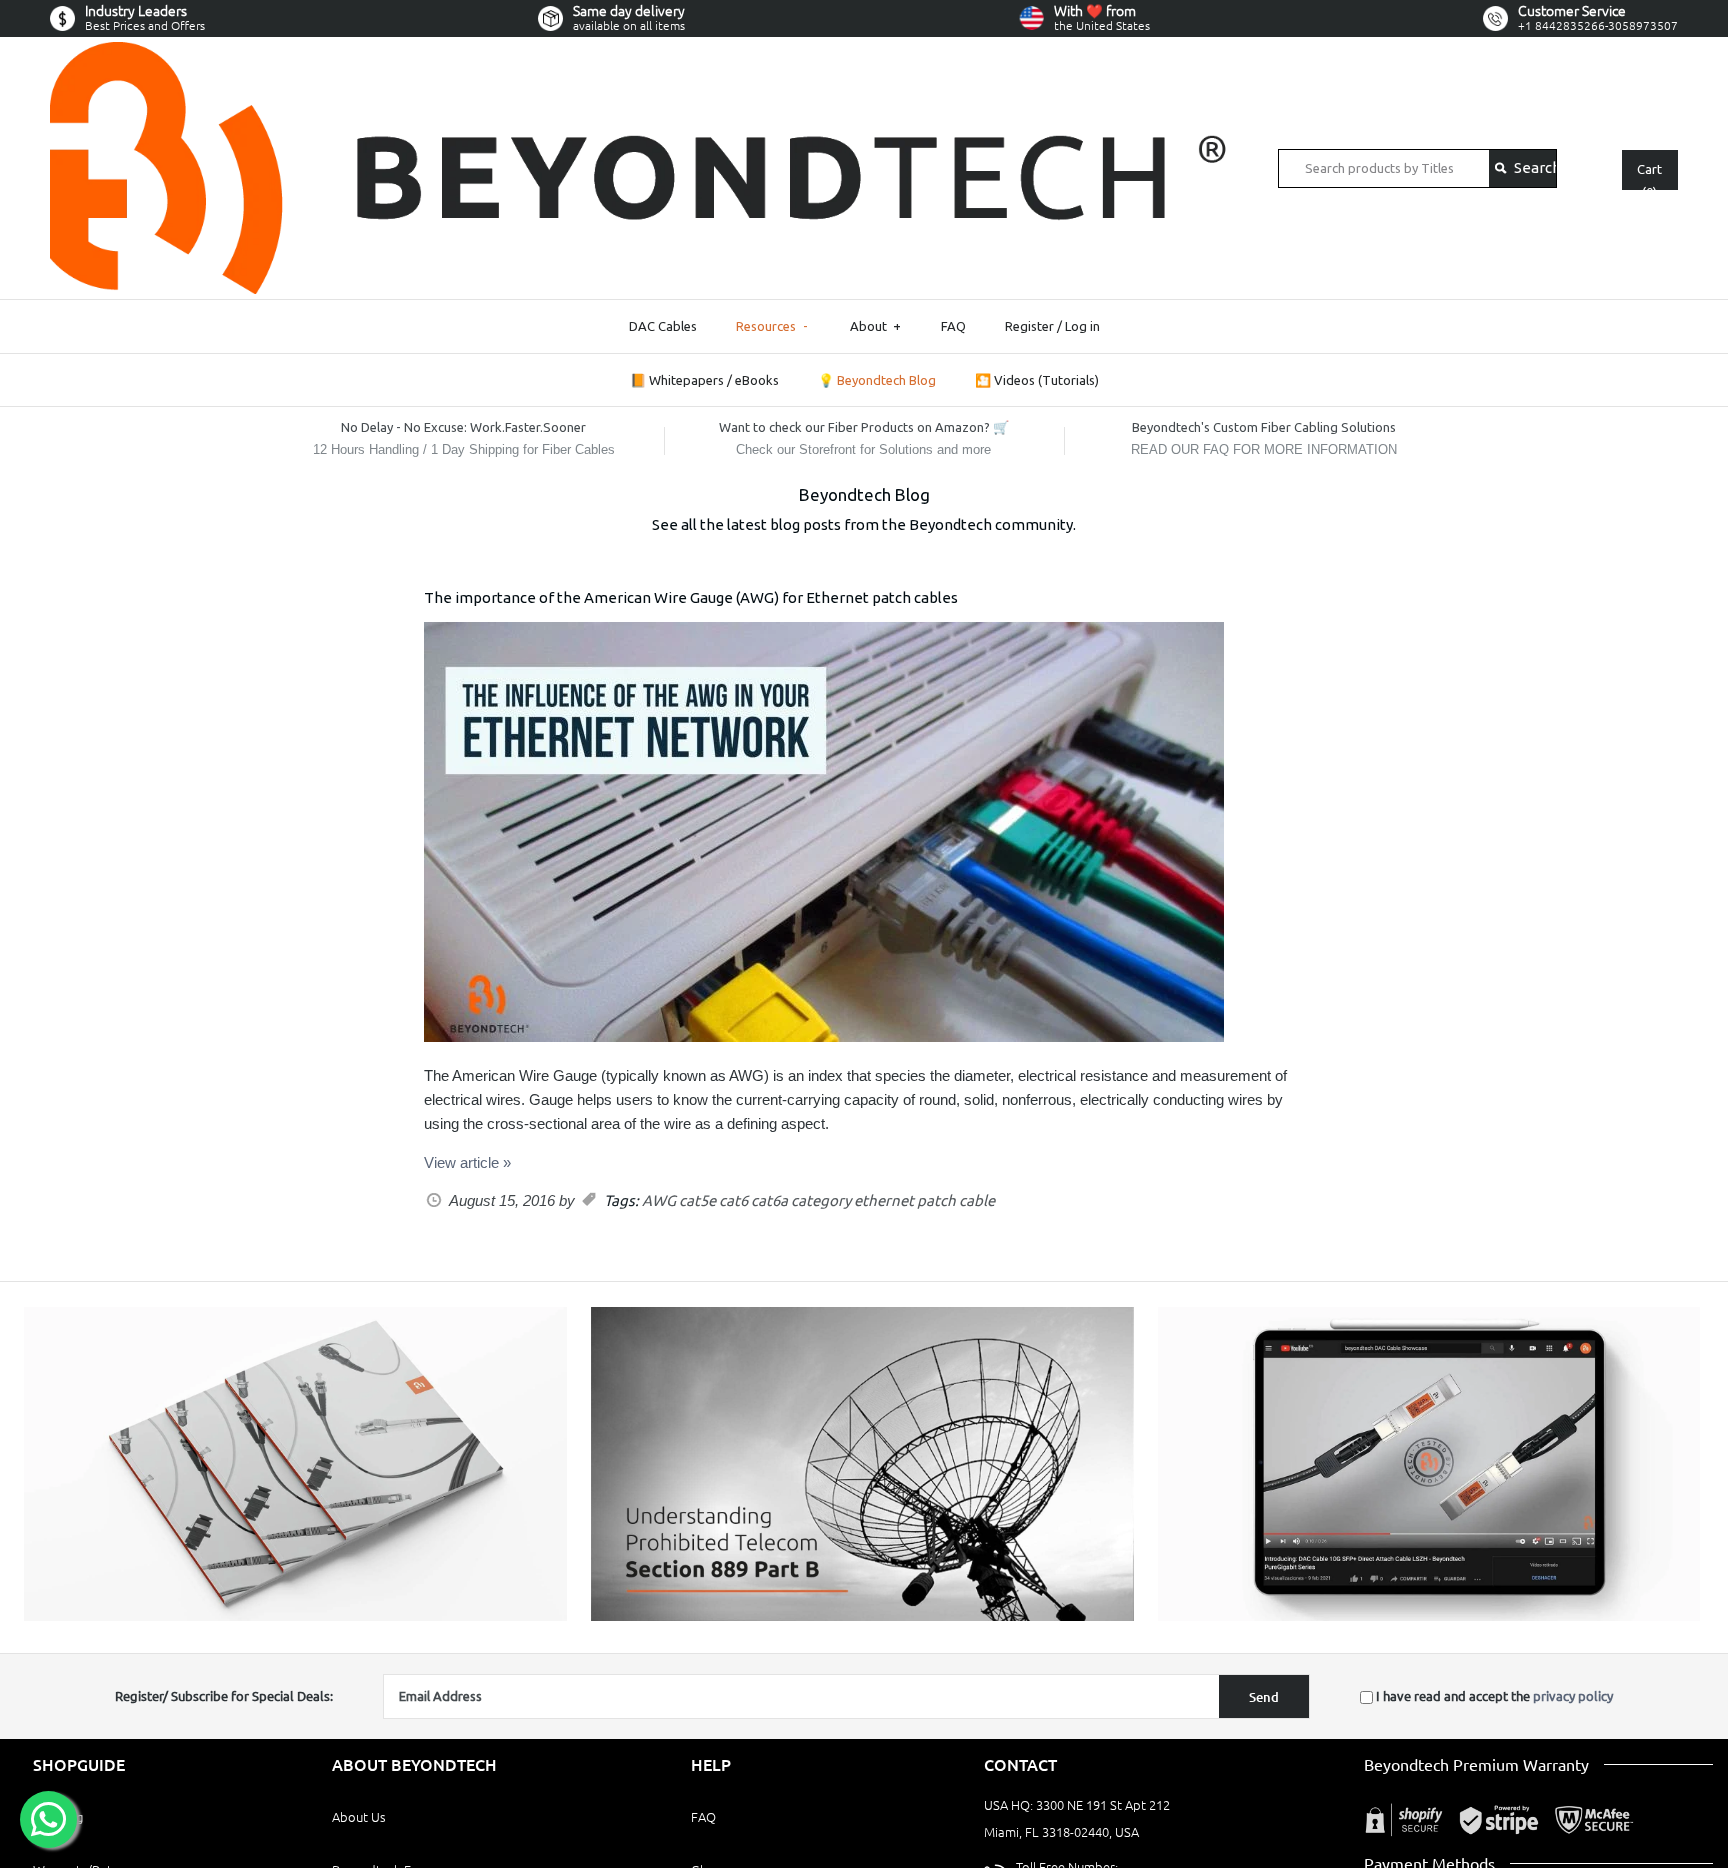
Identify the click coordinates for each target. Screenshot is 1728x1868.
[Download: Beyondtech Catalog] (295, 1616)
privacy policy (1573, 1696)
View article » (467, 1162)
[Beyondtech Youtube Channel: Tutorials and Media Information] (1429, 1616)
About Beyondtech (414, 1765)
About (875, 326)
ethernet (884, 1200)
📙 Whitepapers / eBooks (704, 380)
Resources (772, 326)
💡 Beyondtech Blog (877, 380)
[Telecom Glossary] (862, 1616)
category (821, 1200)
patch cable (956, 1200)
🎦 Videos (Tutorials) (1037, 380)
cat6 (733, 1200)
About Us (359, 1817)
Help (711, 1765)
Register (1029, 326)
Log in (1082, 326)
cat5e (697, 1200)
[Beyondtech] (639, 53)
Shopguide (79, 1765)
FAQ (953, 326)
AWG (659, 1200)
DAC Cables (663, 326)
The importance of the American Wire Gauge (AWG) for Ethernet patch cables (691, 597)
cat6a (769, 1200)
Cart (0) (1649, 176)
